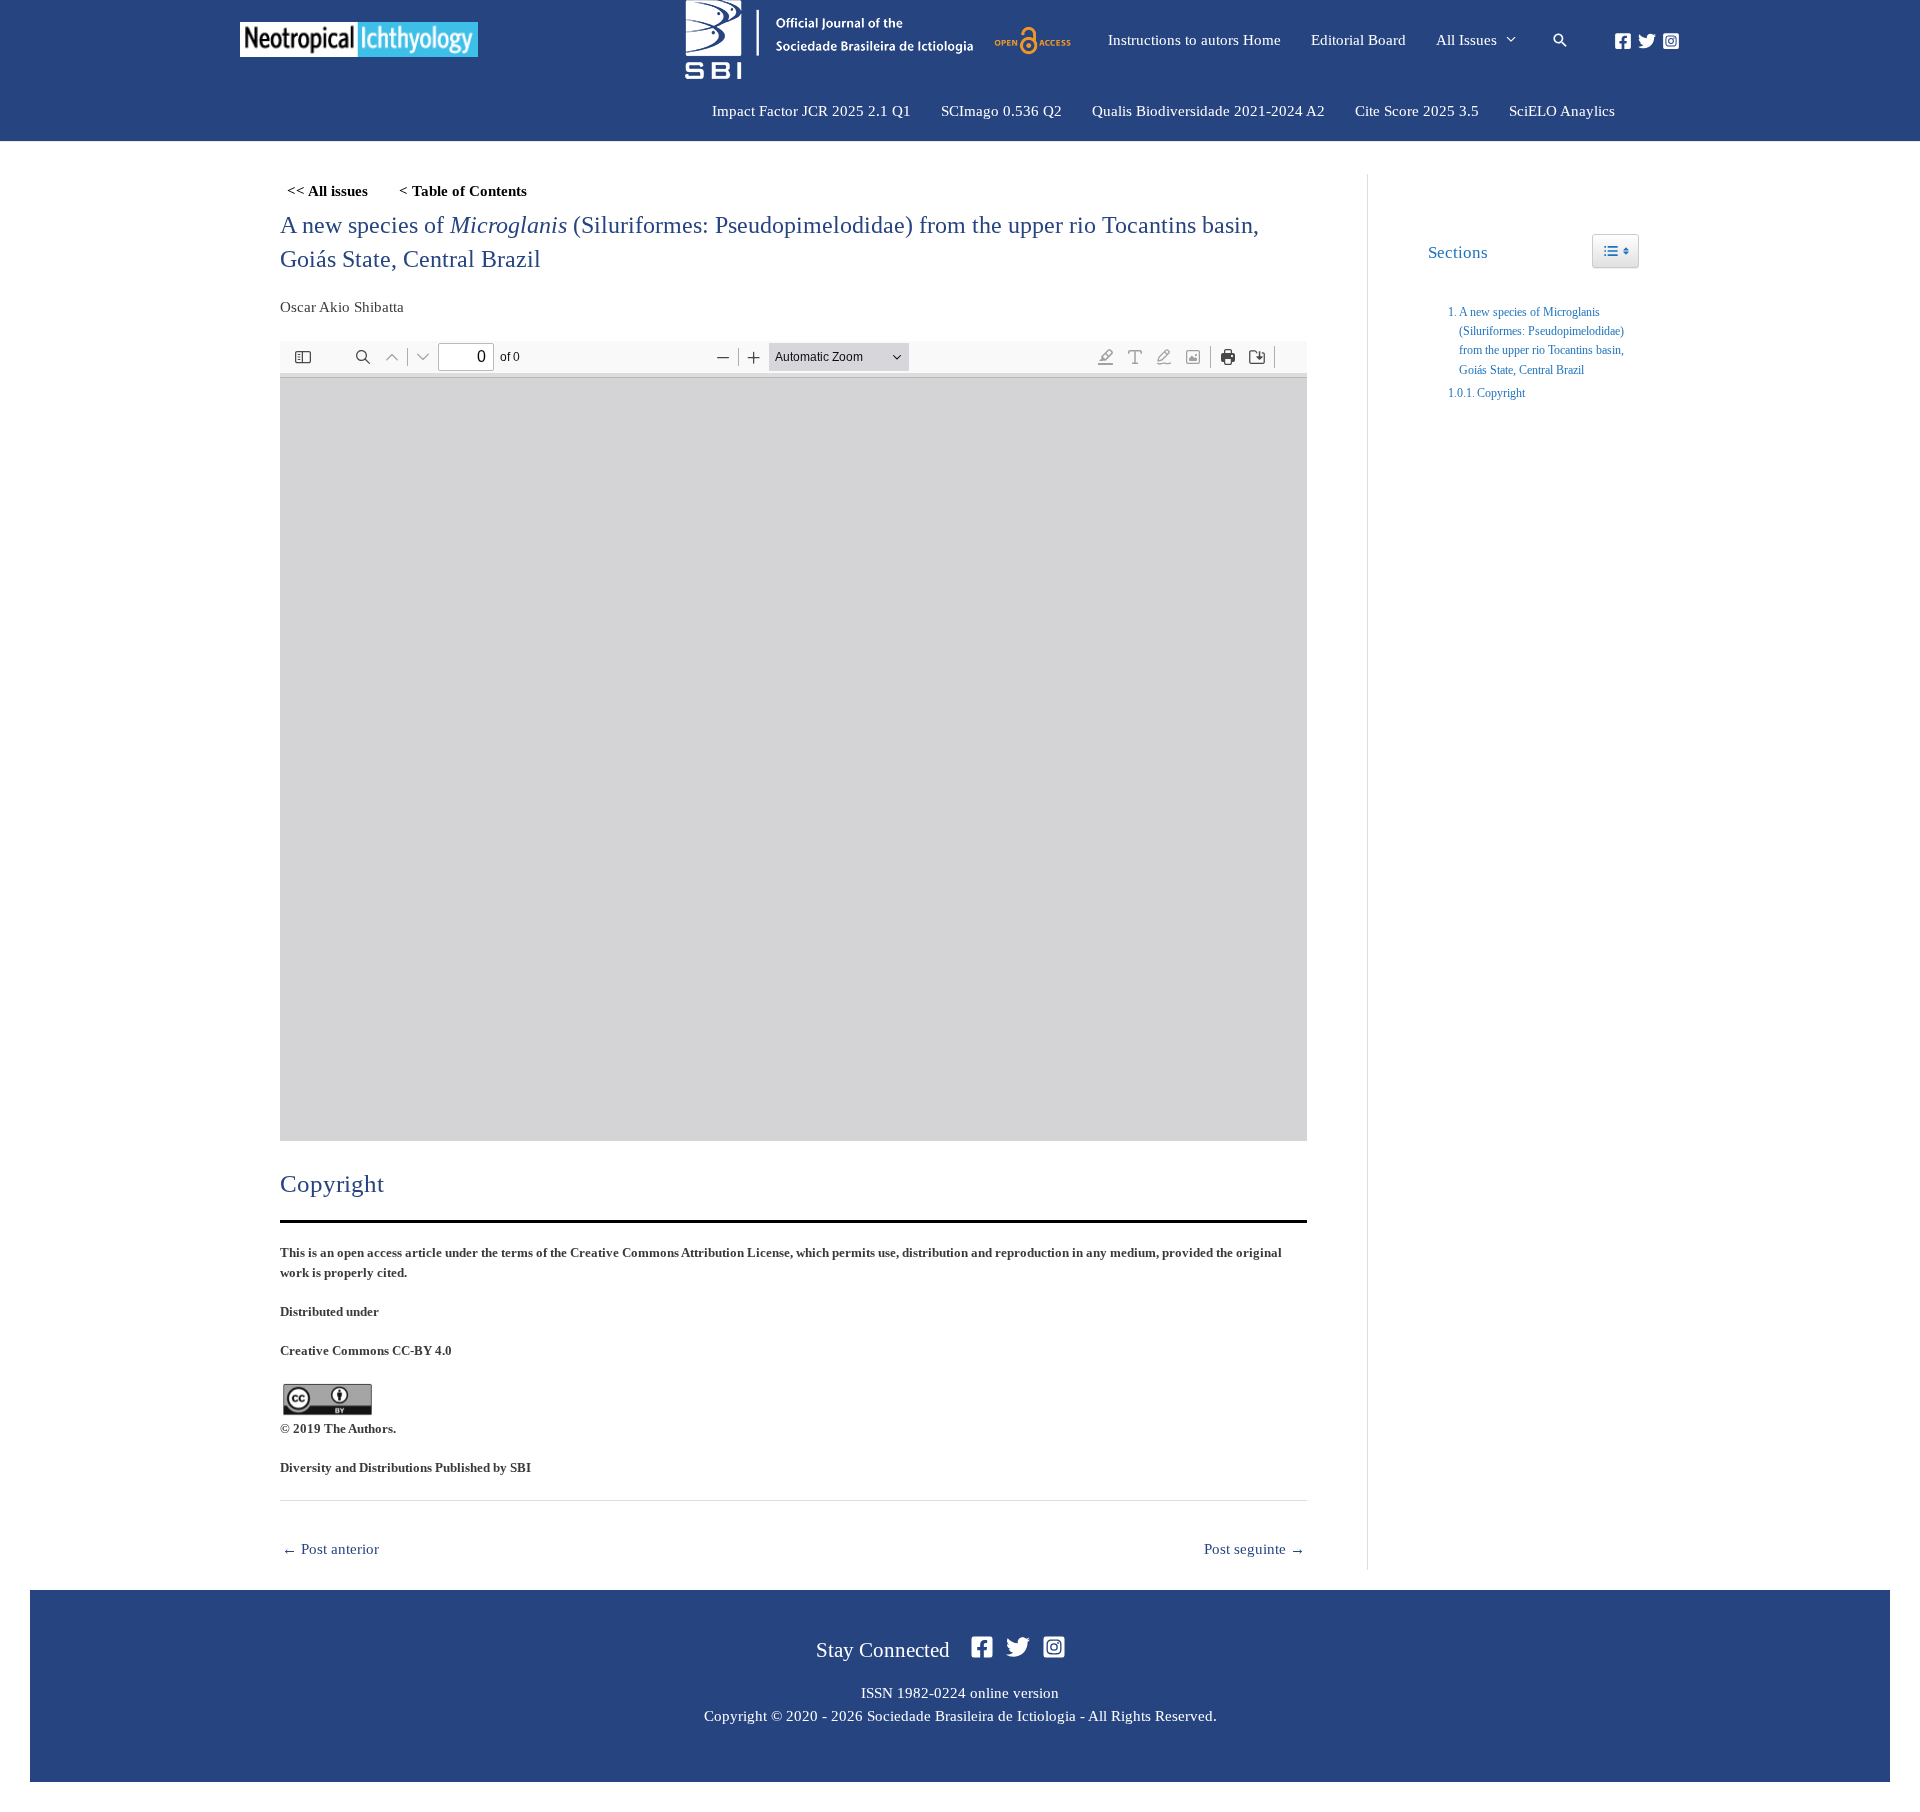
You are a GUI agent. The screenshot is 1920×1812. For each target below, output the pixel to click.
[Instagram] (1671, 41)
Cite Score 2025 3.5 (1417, 111)
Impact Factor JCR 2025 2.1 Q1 (811, 111)
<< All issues (327, 191)
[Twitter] (1647, 41)
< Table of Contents (463, 191)
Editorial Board (1358, 40)
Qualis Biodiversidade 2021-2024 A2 (1208, 111)
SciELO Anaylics (1562, 111)
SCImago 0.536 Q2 (1001, 111)
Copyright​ (1501, 393)
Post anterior (330, 1549)
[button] (1560, 40)
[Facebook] (1623, 41)
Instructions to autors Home (1194, 40)
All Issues (1466, 40)
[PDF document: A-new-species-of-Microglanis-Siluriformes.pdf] (793, 741)
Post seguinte (1254, 1549)
